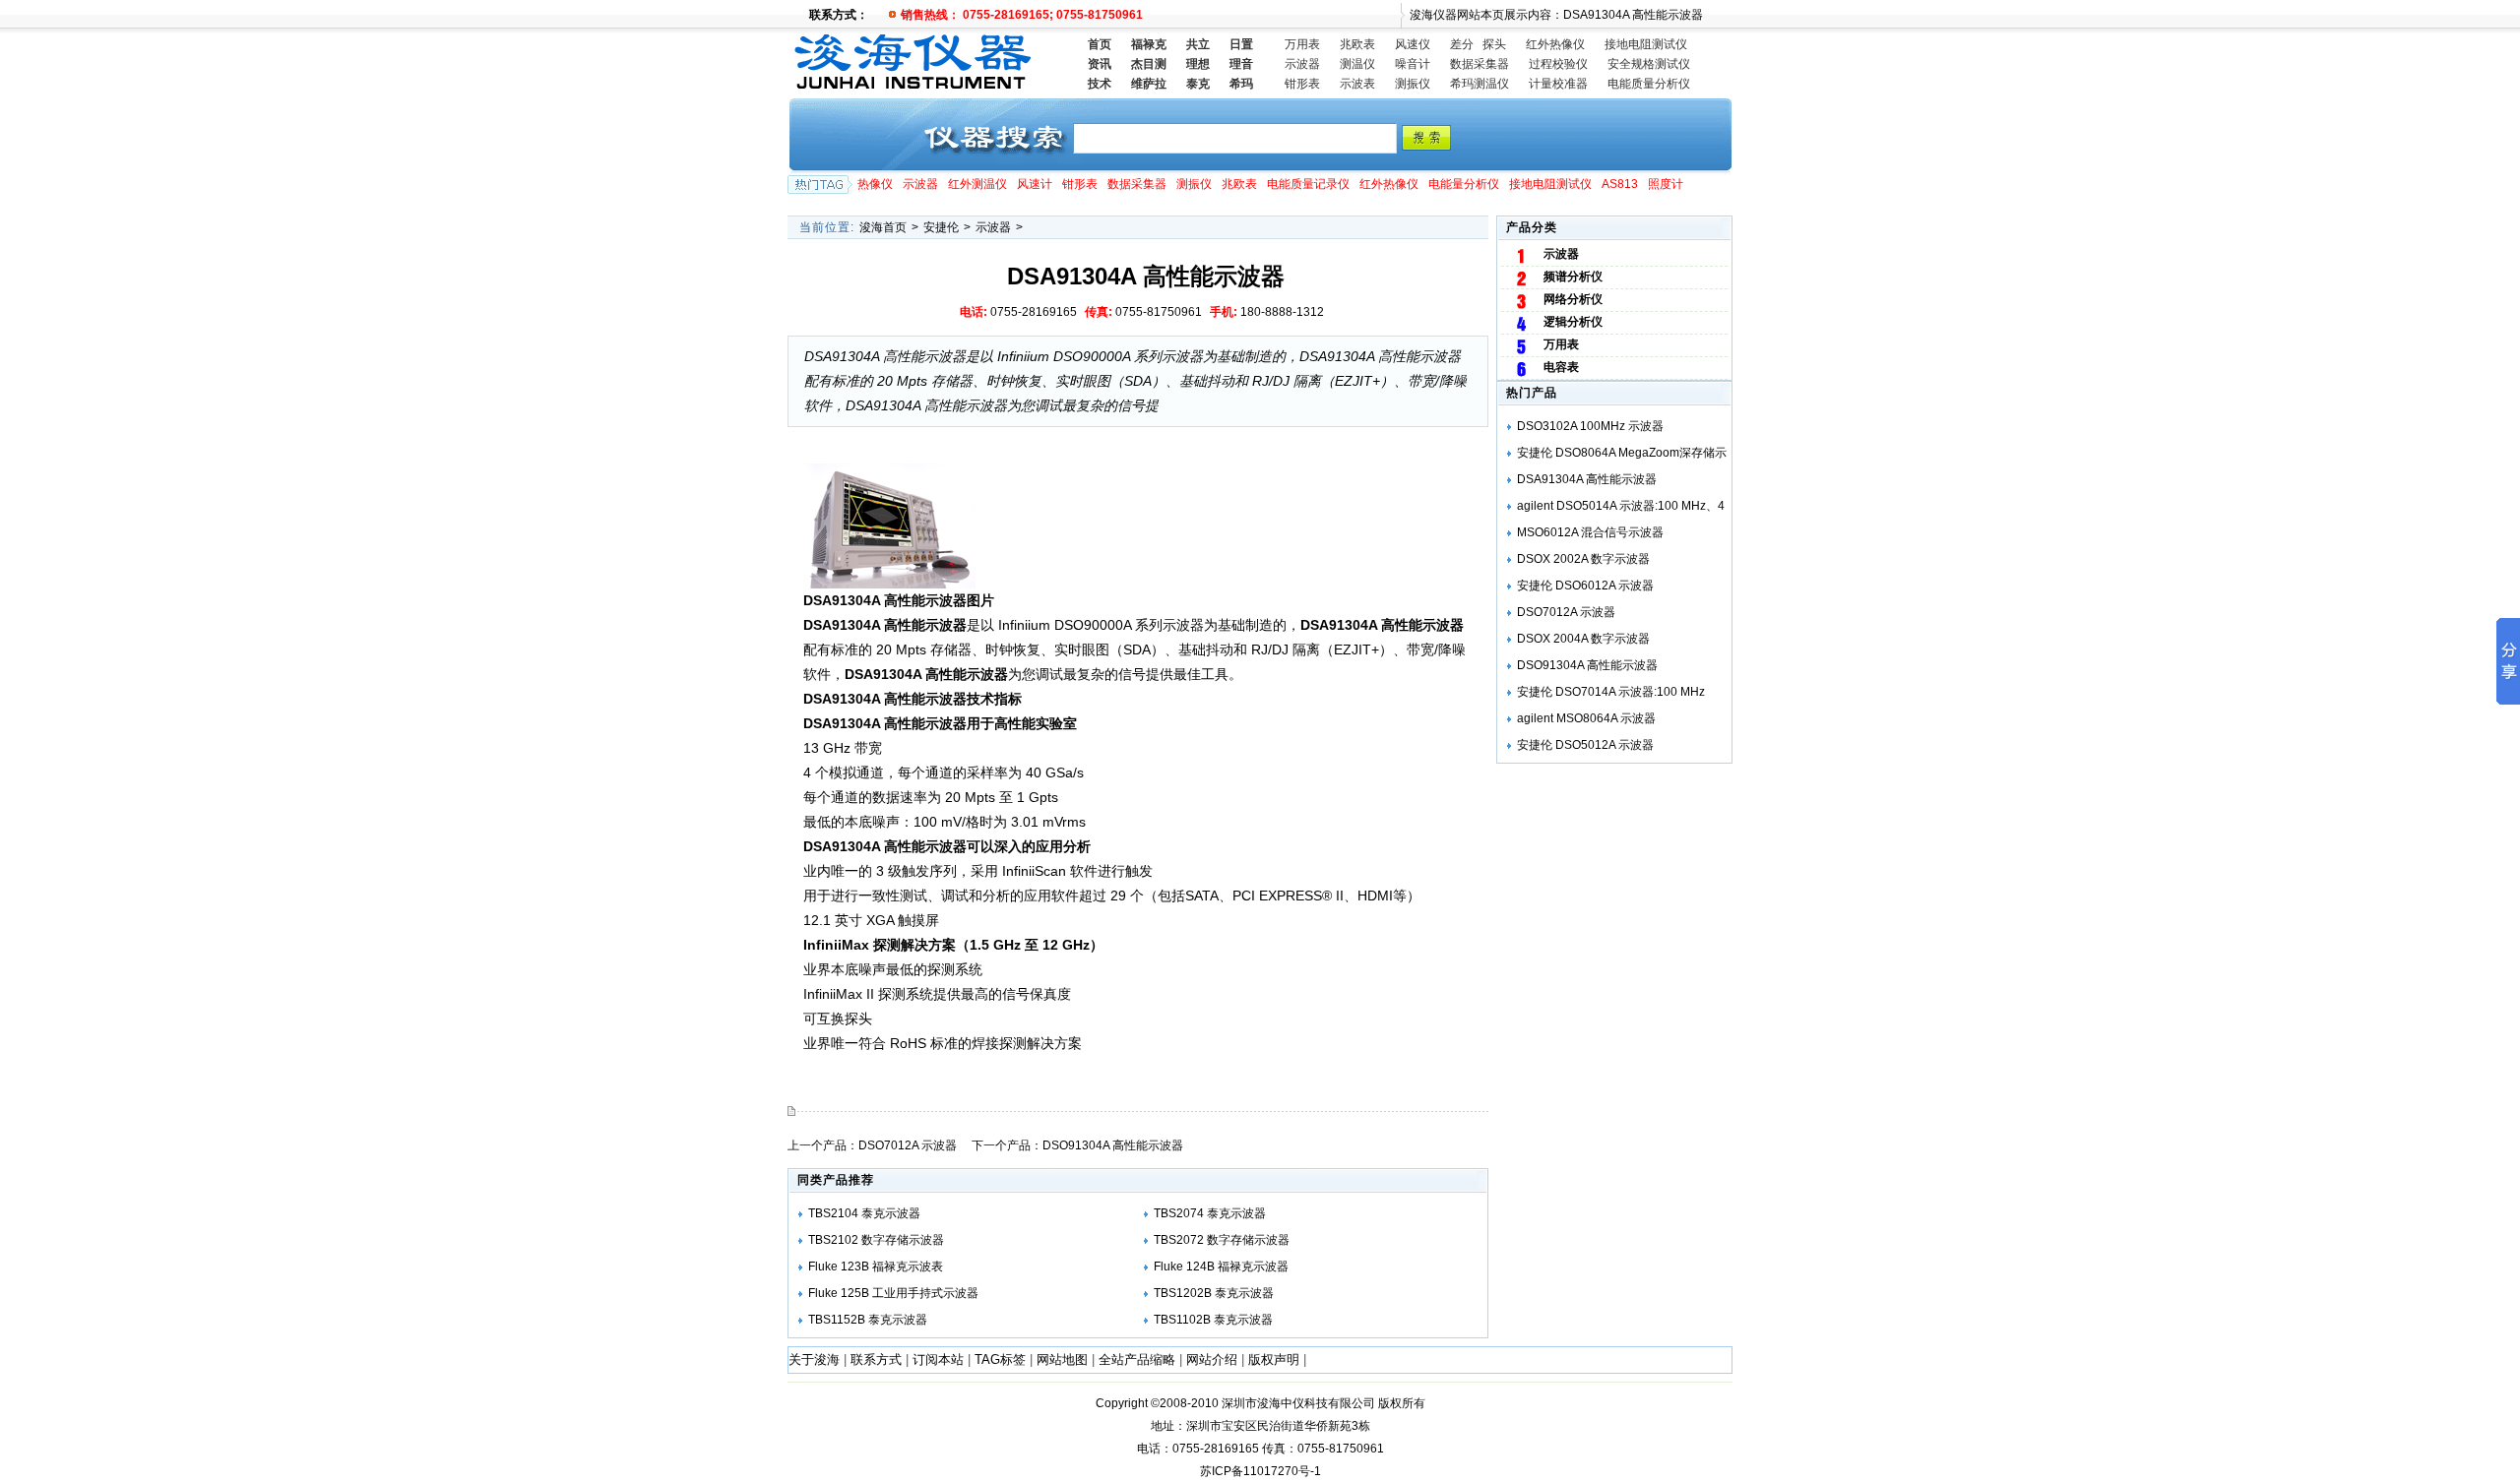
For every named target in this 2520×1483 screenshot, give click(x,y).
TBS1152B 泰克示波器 (868, 1320)
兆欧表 (1357, 44)
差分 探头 (1478, 44)
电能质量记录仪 (1308, 184)
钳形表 (1302, 84)
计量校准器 (1558, 84)
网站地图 (1062, 1359)
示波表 (1357, 84)
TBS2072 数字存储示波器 (1222, 1240)
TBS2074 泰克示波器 (1210, 1213)
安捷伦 (941, 227)
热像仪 (875, 184)
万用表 (1302, 44)
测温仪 (1357, 64)
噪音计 (1413, 64)
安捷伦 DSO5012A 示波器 (1585, 745)
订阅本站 (938, 1359)
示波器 (1302, 64)
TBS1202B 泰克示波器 (1214, 1293)
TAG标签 (1000, 1359)
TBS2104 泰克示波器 (864, 1213)
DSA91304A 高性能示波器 (1587, 479)
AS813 (1620, 184)
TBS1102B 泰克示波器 (1213, 1320)
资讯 (1100, 64)
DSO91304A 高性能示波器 (1113, 1145)
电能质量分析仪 (1649, 84)
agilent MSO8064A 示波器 (1586, 718)
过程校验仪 (1558, 64)
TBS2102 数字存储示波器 (876, 1240)
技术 (1100, 84)
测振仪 (1413, 84)
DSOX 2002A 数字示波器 (1583, 559)
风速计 (1035, 184)
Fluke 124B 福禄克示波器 (1221, 1267)
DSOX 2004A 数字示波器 (1583, 639)
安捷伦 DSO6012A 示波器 (1585, 586)
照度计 (1666, 184)
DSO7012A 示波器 (908, 1145)
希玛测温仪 (1480, 84)
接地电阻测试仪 (1646, 44)
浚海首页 (883, 227)
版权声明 (1274, 1359)
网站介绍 (1212, 1359)
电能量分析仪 (1464, 184)
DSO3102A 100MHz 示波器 (1590, 426)
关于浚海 (814, 1359)
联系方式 (876, 1359)
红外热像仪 (1555, 44)
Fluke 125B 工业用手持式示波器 (893, 1293)
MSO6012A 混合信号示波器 (1590, 532)
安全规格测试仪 (1649, 64)
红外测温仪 (977, 184)
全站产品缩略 (1137, 1359)
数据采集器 (1480, 64)
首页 (1100, 44)
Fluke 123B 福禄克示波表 (876, 1267)
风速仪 (1413, 44)
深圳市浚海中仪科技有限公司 (1298, 1403)
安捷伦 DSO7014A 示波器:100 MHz (1611, 692)
